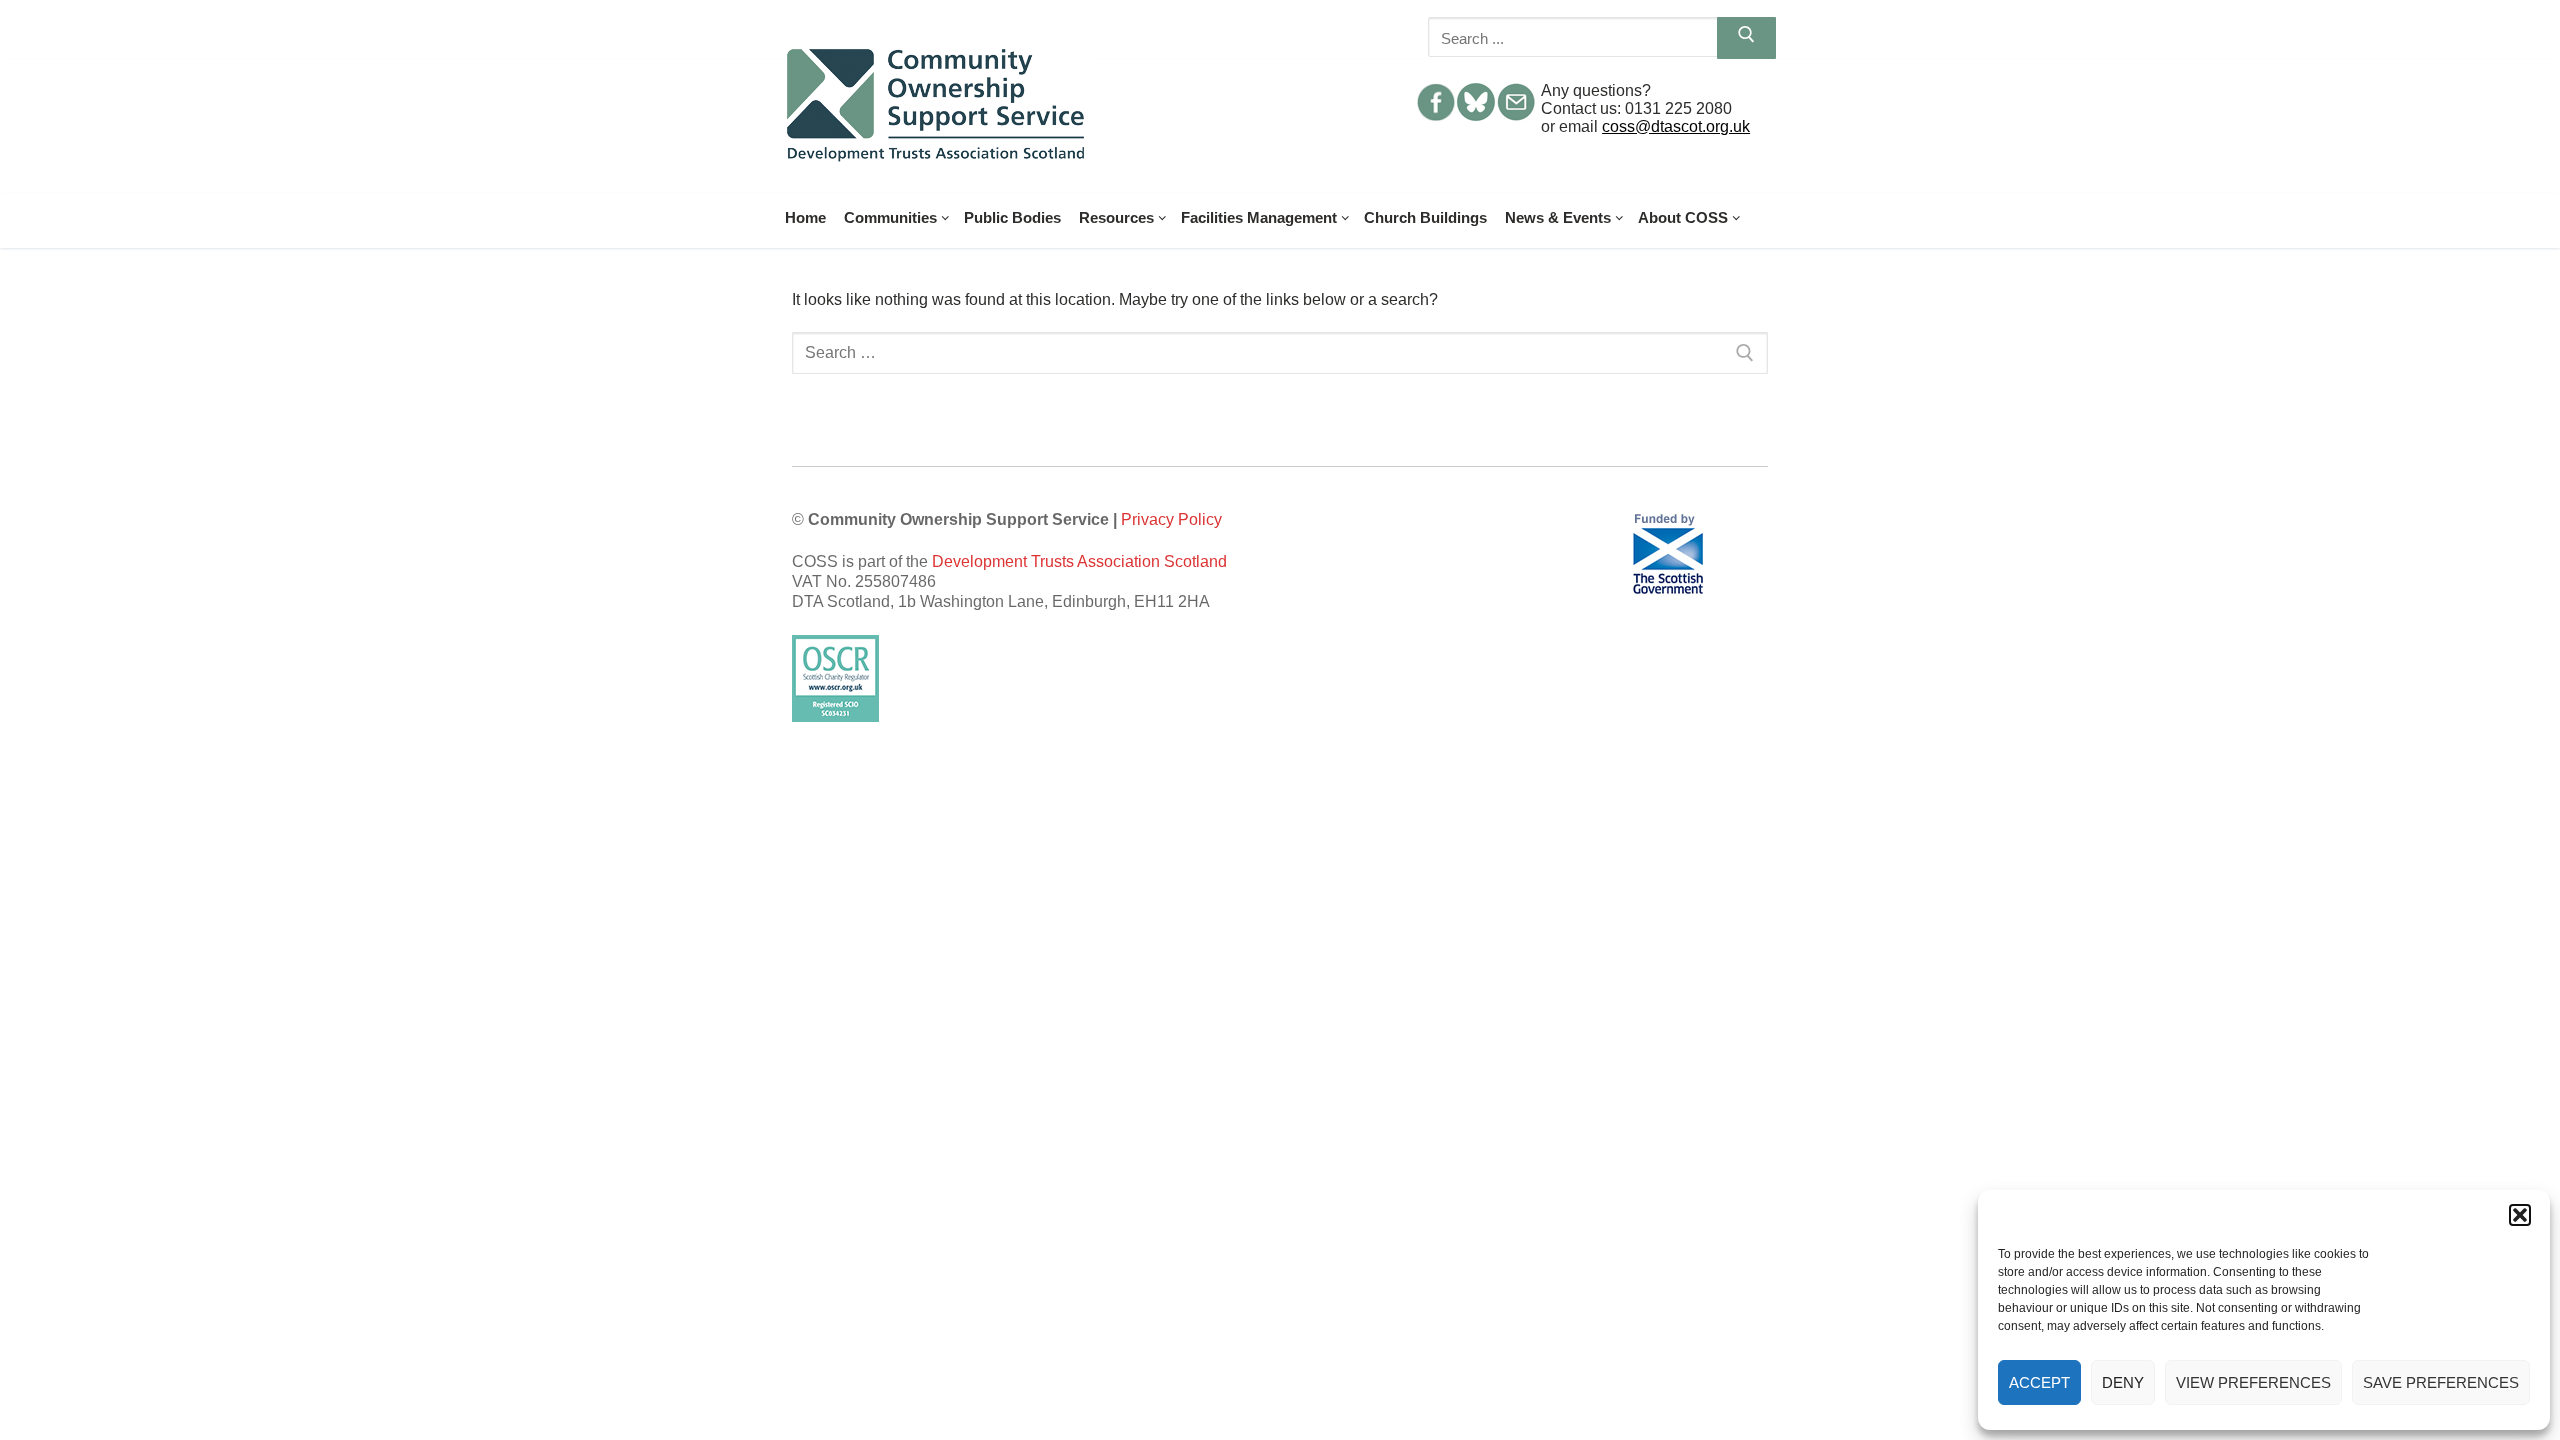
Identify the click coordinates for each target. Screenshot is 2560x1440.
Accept (2039, 1382)
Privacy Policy (1171, 519)
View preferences (2253, 1382)
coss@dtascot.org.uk (1676, 126)
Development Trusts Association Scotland (1079, 561)
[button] (2520, 1215)
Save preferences (2441, 1382)
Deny (2123, 1382)
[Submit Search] (1746, 38)
